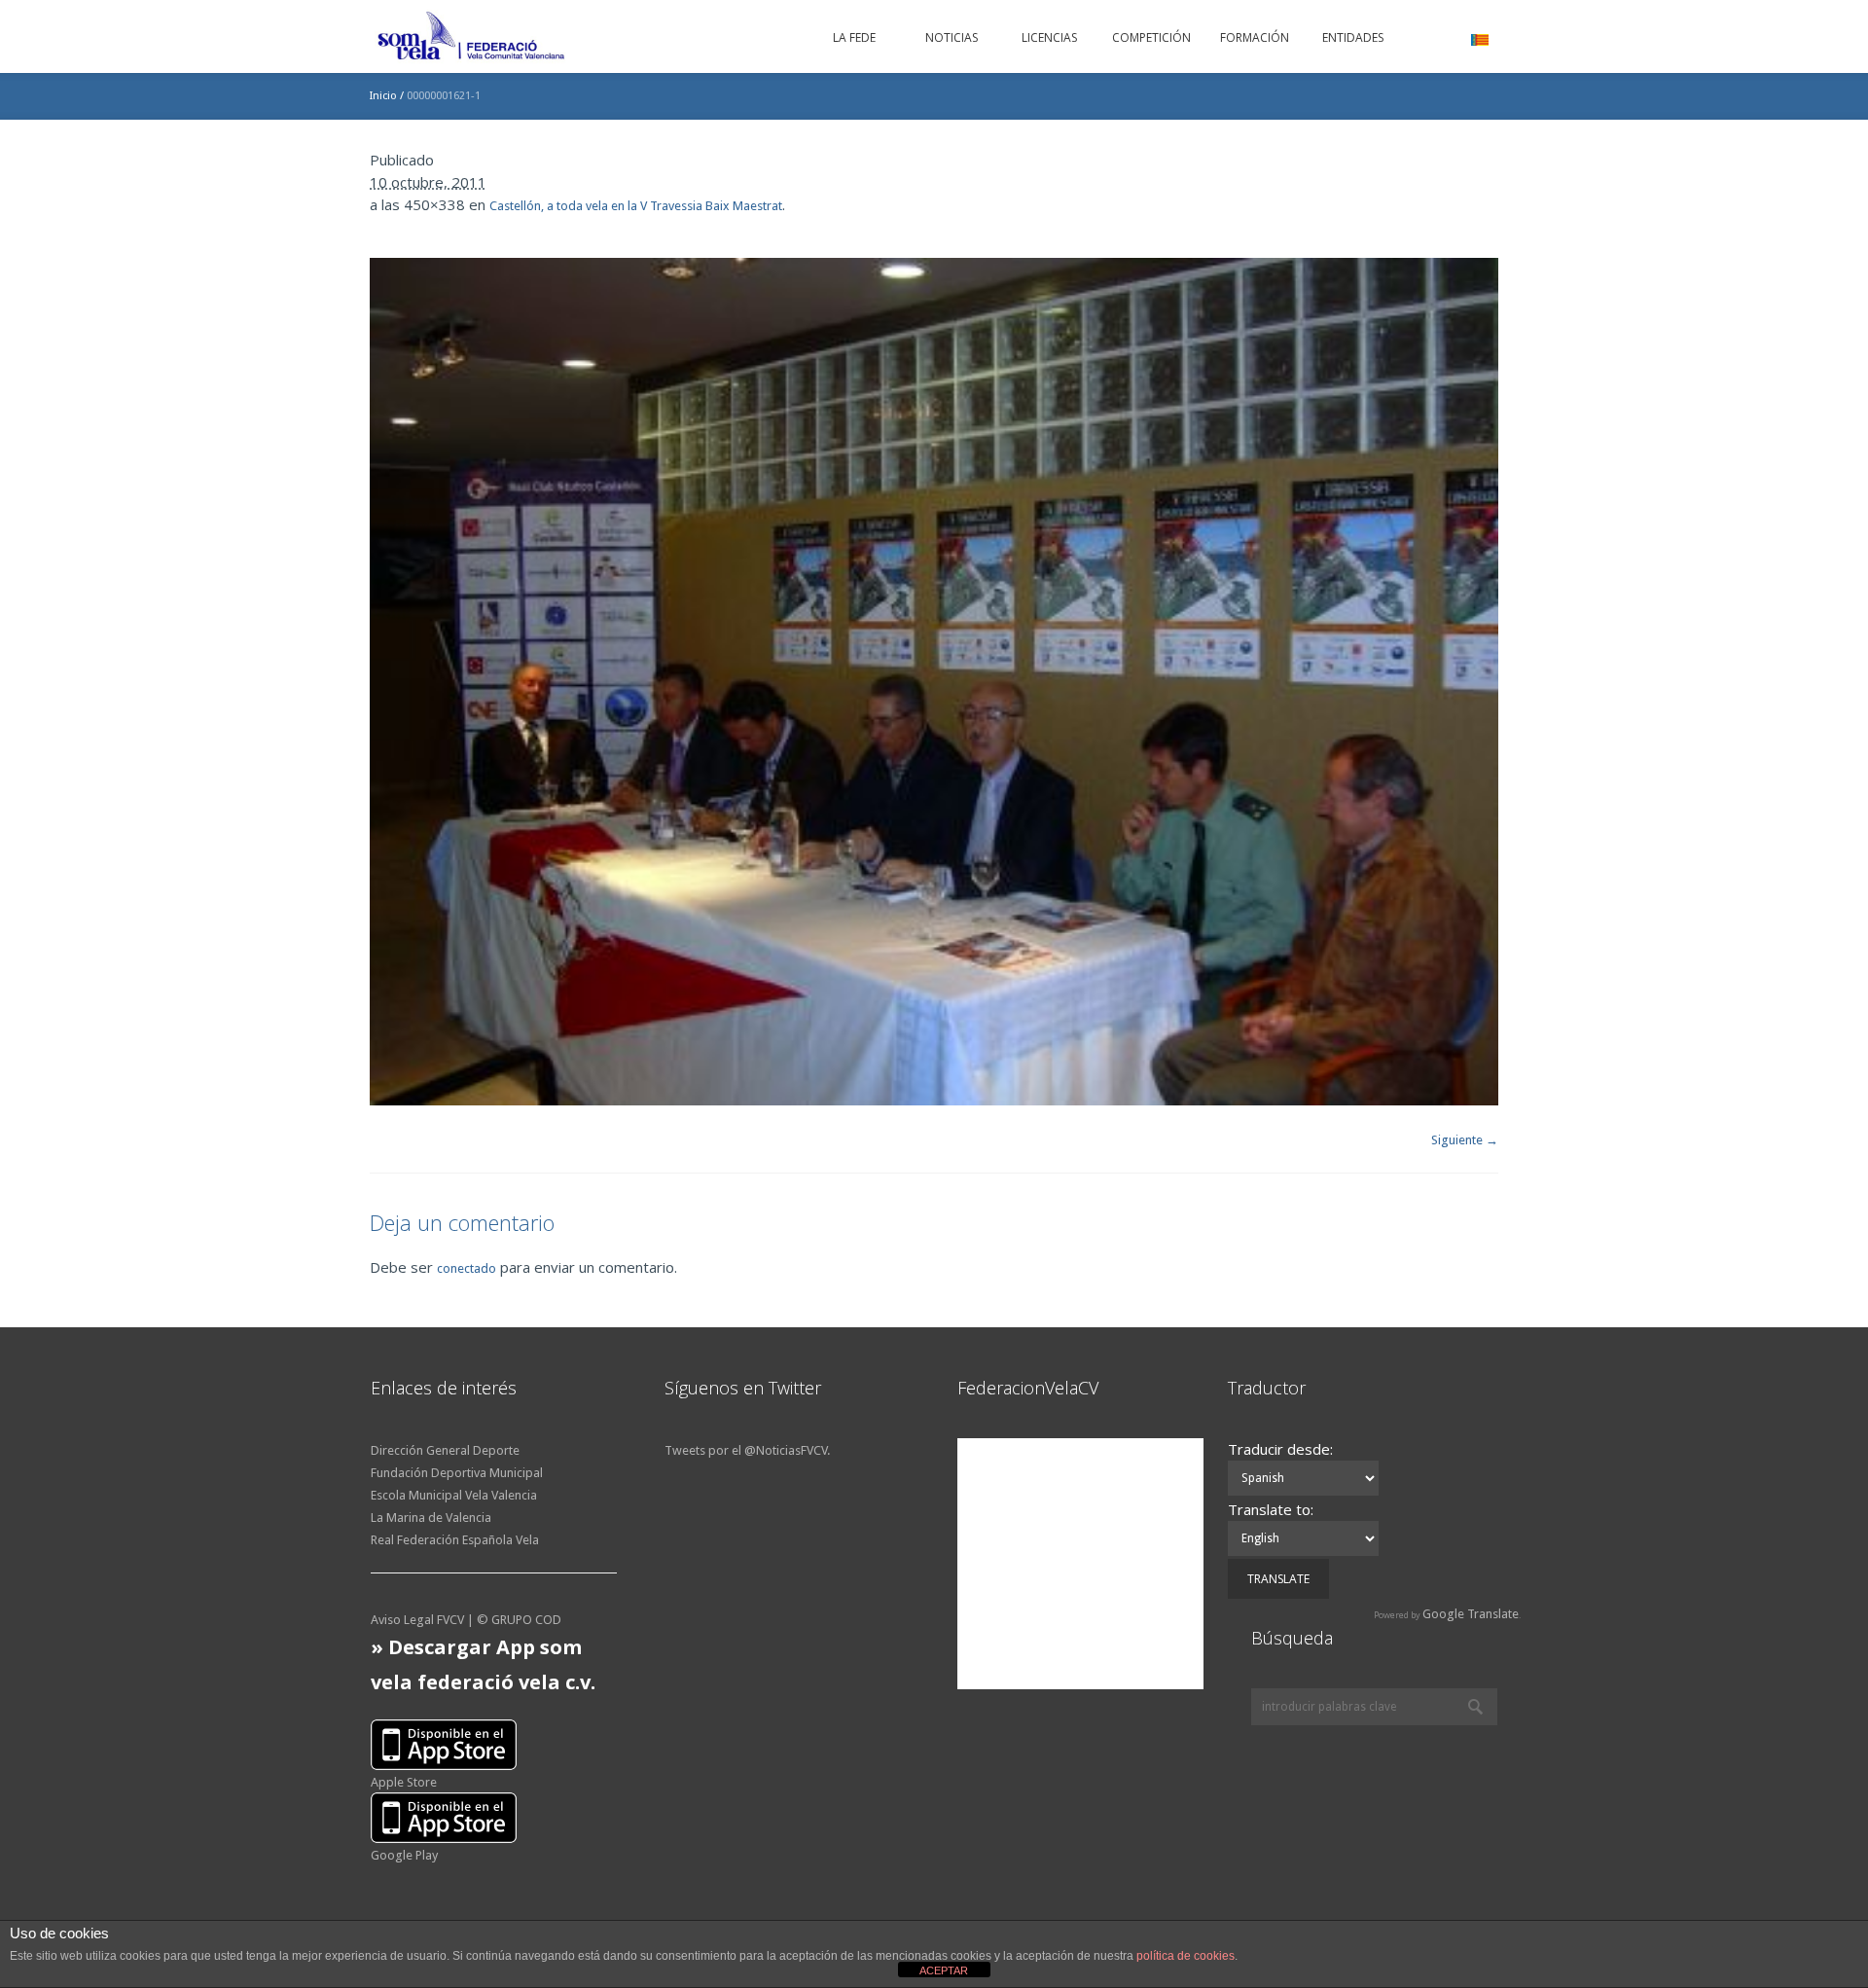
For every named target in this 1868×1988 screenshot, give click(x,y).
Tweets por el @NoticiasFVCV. (747, 1450)
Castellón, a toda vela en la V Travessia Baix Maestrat (636, 206)
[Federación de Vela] (472, 39)
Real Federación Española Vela (455, 1540)
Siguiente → (1465, 1140)
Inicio (383, 96)
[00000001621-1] (934, 682)
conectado (467, 1268)
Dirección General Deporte (445, 1450)
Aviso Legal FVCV (417, 1620)
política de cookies (1185, 1956)
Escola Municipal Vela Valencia (454, 1495)
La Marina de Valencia (431, 1518)
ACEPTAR (944, 1970)
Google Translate (1471, 1614)
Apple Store (404, 1782)
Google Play (404, 1855)
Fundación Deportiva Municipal (457, 1473)
